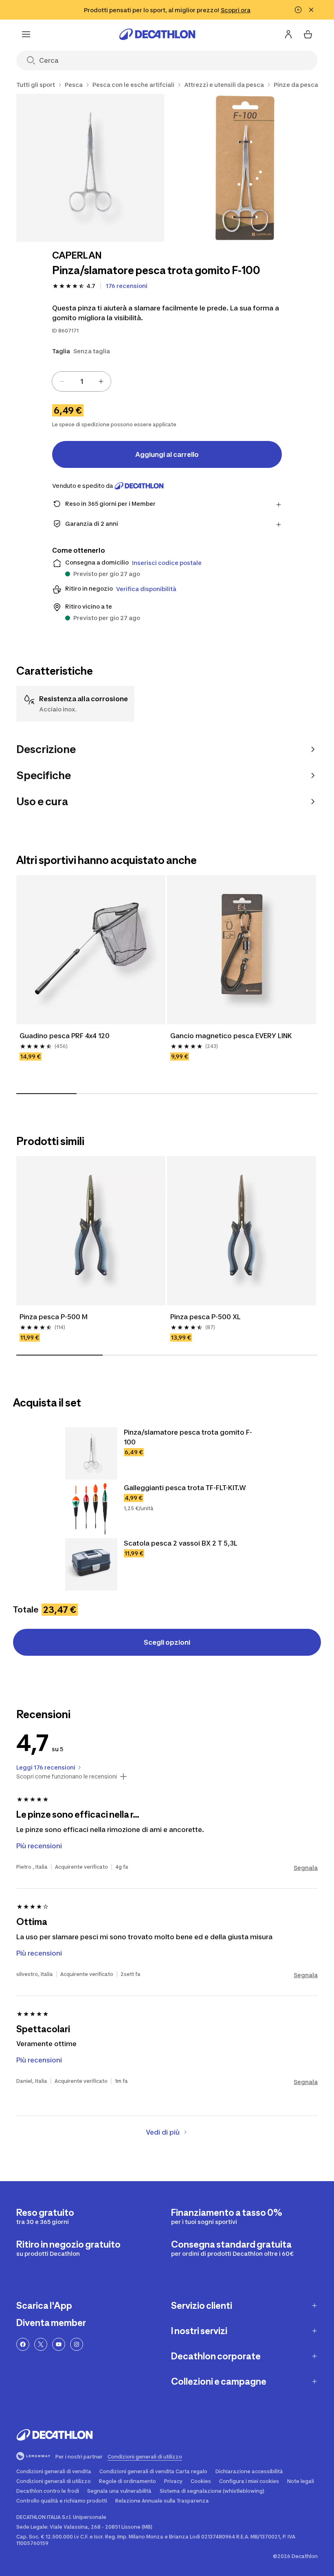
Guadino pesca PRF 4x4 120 (65, 1036)
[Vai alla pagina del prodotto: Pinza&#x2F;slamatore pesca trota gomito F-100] (91, 1453)
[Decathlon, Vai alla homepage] (157, 34)
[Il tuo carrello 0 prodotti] (308, 34)
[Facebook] (23, 2344)
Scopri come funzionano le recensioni (67, 1776)
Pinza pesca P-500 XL (205, 1317)
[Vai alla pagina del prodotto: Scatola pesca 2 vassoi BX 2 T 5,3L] (91, 1564)
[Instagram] (77, 2344)
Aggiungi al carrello (167, 454)
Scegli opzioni (167, 1642)
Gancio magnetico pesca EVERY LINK (231, 1036)
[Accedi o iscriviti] (288, 34)
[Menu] (26, 34)
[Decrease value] (62, 381)
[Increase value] (101, 381)
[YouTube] (59, 2344)
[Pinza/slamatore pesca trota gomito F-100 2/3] (246, 168)
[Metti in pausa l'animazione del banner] (298, 10)
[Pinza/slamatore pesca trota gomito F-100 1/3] (90, 168)
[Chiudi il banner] (311, 10)
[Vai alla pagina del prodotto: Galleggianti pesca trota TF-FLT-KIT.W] (91, 1509)
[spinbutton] (81, 381)
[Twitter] (41, 2344)
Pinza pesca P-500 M (54, 1317)
